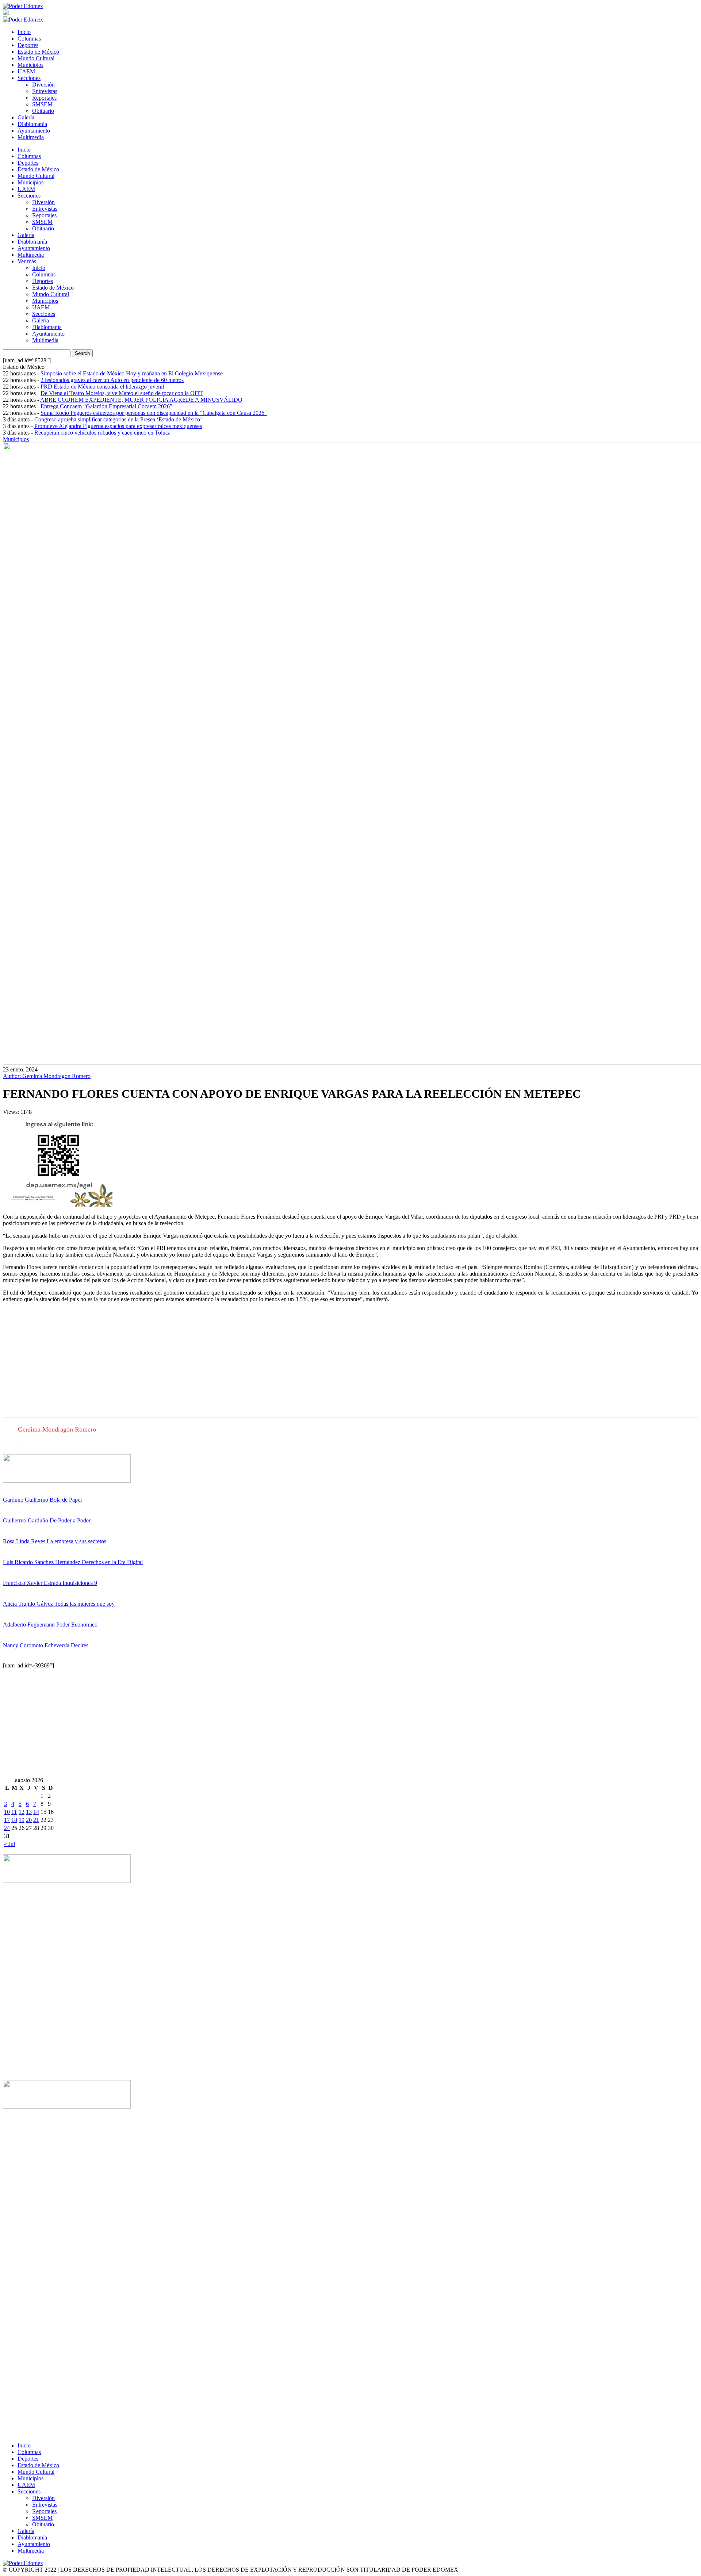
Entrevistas (45, 91)
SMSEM (42, 104)
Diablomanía (32, 124)
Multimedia (31, 137)
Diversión (43, 85)
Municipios (30, 65)
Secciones (29, 78)
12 (22, 1812)
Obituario (43, 111)
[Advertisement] (222, 1366)
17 (7, 1820)
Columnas (29, 39)
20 (29, 1820)
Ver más (27, 261)
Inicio (24, 32)
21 (36, 1820)
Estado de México (38, 52)
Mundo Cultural (36, 58)
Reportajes (44, 98)
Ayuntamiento (34, 131)
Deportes (28, 45)
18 (14, 1820)
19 (22, 1820)
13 (29, 1812)
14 (36, 1812)
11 (14, 1812)
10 (7, 1812)
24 (7, 1828)
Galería (26, 117)
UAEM (26, 71)
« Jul (9, 1844)
